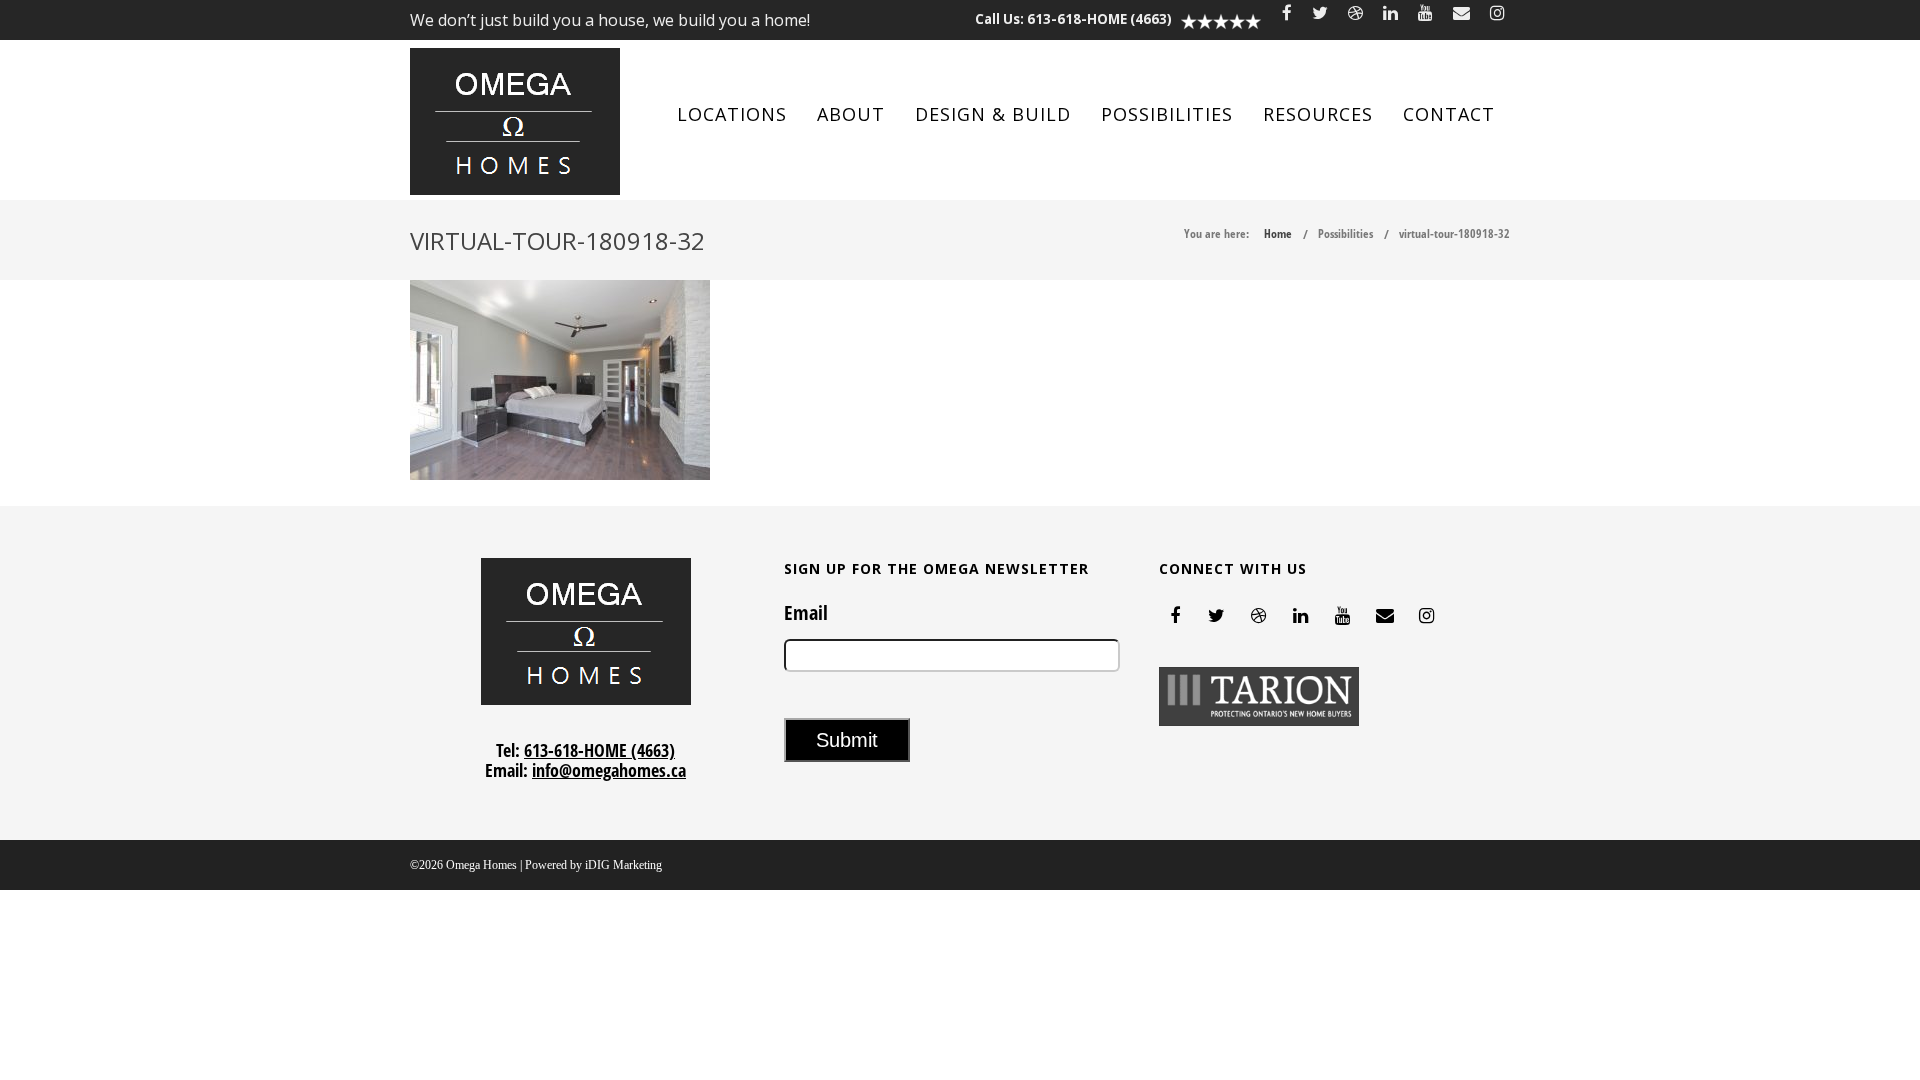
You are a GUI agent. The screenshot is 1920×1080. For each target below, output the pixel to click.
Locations (732, 114)
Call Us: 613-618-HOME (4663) (1073, 19)
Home (1278, 233)
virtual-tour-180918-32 (1454, 233)
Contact (1449, 114)
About (851, 114)
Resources (1318, 114)
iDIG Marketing (623, 865)
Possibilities (1167, 114)
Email (806, 613)
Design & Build (993, 114)
